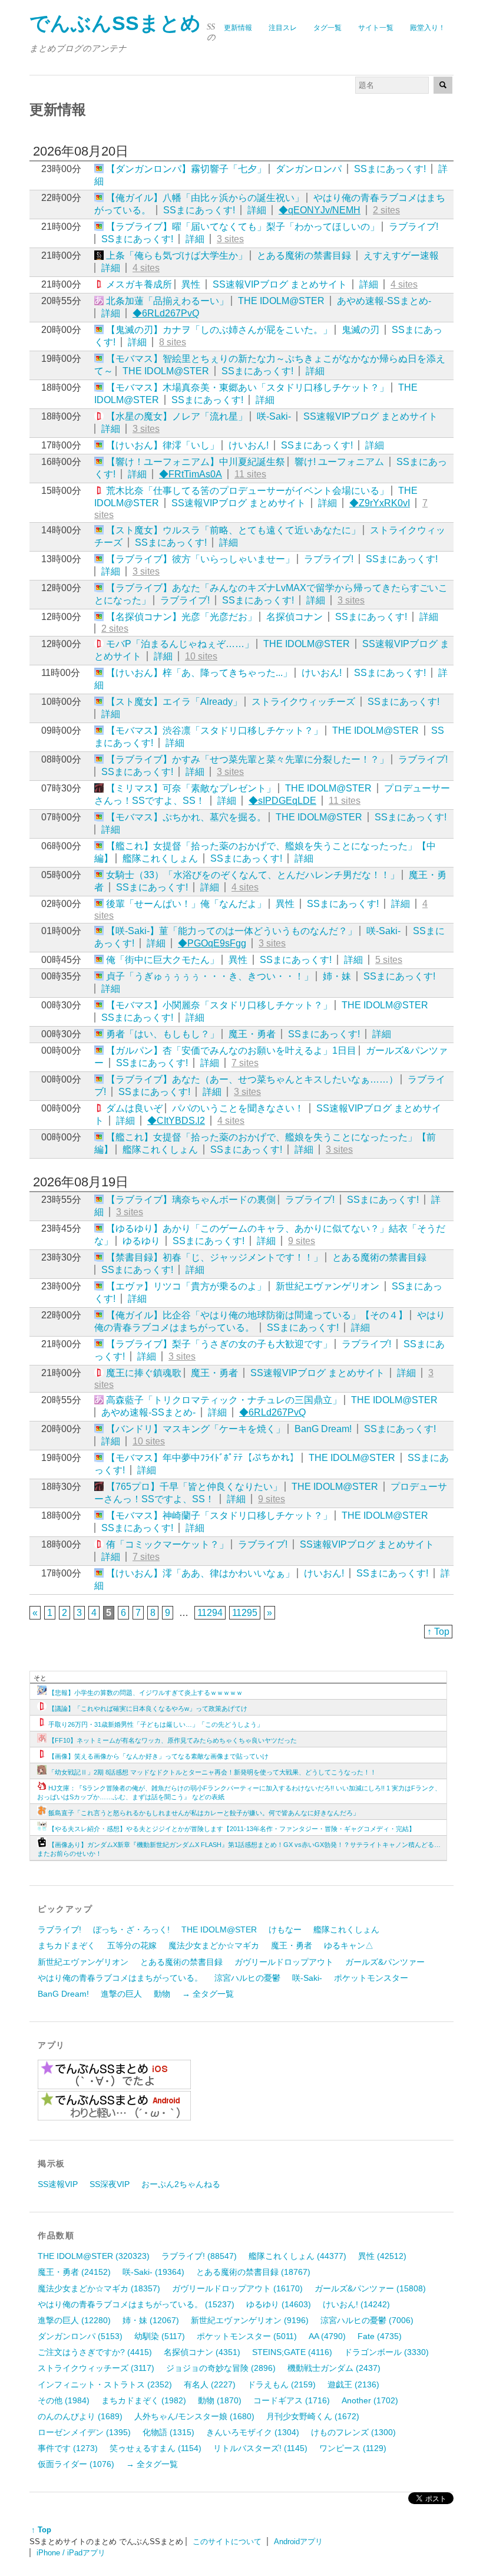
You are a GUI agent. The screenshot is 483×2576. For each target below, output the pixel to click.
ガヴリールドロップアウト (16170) (237, 2288)
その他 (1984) (64, 2400)
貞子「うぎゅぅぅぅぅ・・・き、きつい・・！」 (210, 976)
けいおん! (249, 445)
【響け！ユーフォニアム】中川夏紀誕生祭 (196, 462)
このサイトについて (227, 2542)
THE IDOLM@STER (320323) (94, 2256)
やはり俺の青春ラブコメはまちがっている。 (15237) (136, 2304)
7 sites (245, 1063)
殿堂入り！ (428, 28)
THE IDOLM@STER (281, 301)
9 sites (302, 1241)
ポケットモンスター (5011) (247, 2336)
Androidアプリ (298, 2542)
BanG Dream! (323, 1429)
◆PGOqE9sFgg (212, 943)
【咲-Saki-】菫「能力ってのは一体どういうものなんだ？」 (231, 931)
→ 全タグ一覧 (208, 1994)
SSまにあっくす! (390, 169)
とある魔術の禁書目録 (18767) (253, 2272)
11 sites (250, 474)
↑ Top (438, 1632)
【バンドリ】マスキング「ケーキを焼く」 (196, 1429)
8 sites (173, 342)
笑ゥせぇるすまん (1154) (156, 2448)
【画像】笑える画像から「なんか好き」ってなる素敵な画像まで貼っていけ (158, 1756)
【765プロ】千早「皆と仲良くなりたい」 (194, 1487)
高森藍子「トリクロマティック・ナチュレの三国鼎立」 (224, 1400)
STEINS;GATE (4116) (292, 2352)
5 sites (389, 960)
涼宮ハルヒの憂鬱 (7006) (367, 2320)
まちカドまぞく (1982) (144, 2400)
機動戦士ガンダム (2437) (334, 2368)
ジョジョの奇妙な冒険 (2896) (221, 2368)
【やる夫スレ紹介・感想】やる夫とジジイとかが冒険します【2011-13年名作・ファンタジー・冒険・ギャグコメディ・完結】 (232, 1829)
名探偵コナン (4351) (202, 2352)
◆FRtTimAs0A (191, 474)
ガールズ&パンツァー (385, 1962)
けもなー (285, 1929)
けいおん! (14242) (356, 2304)
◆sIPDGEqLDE (282, 801)
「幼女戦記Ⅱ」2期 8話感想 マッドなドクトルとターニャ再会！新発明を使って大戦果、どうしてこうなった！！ (212, 1772)
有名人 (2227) (210, 2384)
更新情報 (238, 28)
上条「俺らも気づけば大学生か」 (177, 255)
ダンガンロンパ (309, 169)
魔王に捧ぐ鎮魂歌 (144, 1373)
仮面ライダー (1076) (76, 2464)
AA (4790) (327, 2336)
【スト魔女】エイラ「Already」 (174, 702)
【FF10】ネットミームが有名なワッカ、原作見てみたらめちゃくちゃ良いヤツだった (173, 1740)
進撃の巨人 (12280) (74, 2320)
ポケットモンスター (371, 1978)
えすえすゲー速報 (401, 255)
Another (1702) (370, 2400)
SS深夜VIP (110, 2184)
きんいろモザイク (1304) (253, 2432)
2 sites (386, 210)
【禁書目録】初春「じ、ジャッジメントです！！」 (214, 1257)
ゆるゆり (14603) (279, 2304)
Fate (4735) (380, 2336)
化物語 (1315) (168, 2432)
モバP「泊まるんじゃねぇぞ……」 (180, 644)
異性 (191, 284)
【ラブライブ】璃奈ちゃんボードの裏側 (191, 1200)
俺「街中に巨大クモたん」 (163, 960)
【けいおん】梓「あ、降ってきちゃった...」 (199, 673)
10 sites (201, 656)
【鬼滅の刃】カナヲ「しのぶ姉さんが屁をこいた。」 (219, 330)
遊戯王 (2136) (353, 2384)
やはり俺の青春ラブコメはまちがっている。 (120, 1978)
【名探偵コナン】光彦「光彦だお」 (181, 617)
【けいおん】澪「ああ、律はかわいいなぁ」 (200, 1573)
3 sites (230, 239)
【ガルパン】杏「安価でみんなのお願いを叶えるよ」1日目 (231, 1050)
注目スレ (283, 28)
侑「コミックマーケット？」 (167, 1544)
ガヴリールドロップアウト (284, 1962)
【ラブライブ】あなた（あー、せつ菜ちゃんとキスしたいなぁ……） (252, 1079)
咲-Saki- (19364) (153, 2272)
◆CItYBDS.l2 (176, 1121)
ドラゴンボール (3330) (386, 2352)
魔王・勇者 (252, 1034)
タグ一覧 (327, 28)
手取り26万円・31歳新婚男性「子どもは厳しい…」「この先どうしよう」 (156, 1724)
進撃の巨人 (121, 1994)
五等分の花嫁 (132, 1945)
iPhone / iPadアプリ (71, 2553)
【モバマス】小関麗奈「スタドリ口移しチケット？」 (219, 1005)
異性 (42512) (382, 2256)
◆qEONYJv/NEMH (320, 210)
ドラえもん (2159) (282, 2384)
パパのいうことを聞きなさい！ (238, 1108)
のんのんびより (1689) (80, 2416)
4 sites (146, 268)
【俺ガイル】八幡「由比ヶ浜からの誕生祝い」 (205, 198)
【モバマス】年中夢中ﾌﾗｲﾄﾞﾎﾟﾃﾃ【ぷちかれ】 (203, 1458)
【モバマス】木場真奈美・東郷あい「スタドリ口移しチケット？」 (247, 387)
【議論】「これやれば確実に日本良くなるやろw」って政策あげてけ (148, 1708)
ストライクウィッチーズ (303, 702)
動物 (162, 1994)
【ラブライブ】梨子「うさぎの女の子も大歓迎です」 (219, 1344)
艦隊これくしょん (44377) (297, 2256)
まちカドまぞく (67, 1945)
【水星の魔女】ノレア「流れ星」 (177, 416)
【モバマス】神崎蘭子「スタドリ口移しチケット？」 (219, 1515)
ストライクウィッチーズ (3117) (96, 2368)
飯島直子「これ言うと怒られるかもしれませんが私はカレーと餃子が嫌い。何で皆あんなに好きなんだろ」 (204, 1813)
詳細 (257, 210)
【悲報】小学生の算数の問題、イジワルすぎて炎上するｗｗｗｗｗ (145, 1693)
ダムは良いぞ (134, 1108)
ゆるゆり (141, 1241)
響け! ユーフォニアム (339, 462)
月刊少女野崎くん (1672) (313, 2416)
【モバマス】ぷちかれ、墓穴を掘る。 (186, 817)
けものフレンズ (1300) (353, 2432)
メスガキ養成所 (139, 284)
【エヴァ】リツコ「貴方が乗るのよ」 (186, 1286)
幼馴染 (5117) (160, 2336)
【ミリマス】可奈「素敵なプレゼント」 (191, 788)
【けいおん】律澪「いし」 (163, 445)
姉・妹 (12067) (151, 2320)
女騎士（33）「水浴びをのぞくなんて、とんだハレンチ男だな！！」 (253, 875)
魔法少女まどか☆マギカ (214, 1945)
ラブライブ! (413, 227)
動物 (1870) (220, 2400)
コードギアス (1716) (292, 2400)
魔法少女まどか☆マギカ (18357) (99, 2288)
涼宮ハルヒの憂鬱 (247, 1978)
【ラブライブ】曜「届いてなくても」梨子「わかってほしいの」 (243, 227)
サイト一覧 (376, 28)
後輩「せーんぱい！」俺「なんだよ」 (186, 904)
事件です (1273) (68, 2448)
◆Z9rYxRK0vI (380, 503)
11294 (210, 1613)
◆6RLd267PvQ (166, 313)
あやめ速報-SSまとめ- (384, 301)
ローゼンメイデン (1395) (84, 2432)
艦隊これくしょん (160, 858)
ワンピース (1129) (353, 2448)
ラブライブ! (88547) (199, 2256)
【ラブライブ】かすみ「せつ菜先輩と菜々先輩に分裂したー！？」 (247, 759)
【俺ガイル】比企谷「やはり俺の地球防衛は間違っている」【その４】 (257, 1315)
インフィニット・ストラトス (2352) (105, 2384)
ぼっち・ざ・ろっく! (131, 1929)
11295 (245, 1613)
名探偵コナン (295, 617)
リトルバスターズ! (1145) (260, 2448)
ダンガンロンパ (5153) (80, 2336)
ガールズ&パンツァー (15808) (370, 2288)
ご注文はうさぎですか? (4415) (95, 2352)
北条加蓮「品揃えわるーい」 (167, 301)
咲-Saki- (274, 416)
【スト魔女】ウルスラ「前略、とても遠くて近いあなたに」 (233, 530)
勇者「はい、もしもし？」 (163, 1034)
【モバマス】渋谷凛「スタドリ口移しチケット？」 (214, 730)
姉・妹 (337, 976)
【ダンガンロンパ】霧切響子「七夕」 (186, 169)
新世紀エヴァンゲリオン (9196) (250, 2320)
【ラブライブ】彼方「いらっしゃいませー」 (200, 559)
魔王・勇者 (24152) (74, 2272)
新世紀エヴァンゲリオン (327, 1286)
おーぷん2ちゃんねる (181, 2184)
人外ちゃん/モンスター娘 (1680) (194, 2416)
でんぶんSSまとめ (115, 23)
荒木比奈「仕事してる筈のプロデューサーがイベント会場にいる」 (247, 491)
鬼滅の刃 (360, 330)
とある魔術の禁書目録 (304, 255)
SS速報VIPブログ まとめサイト (280, 284)
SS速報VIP (58, 2184)
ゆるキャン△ (349, 1945)
